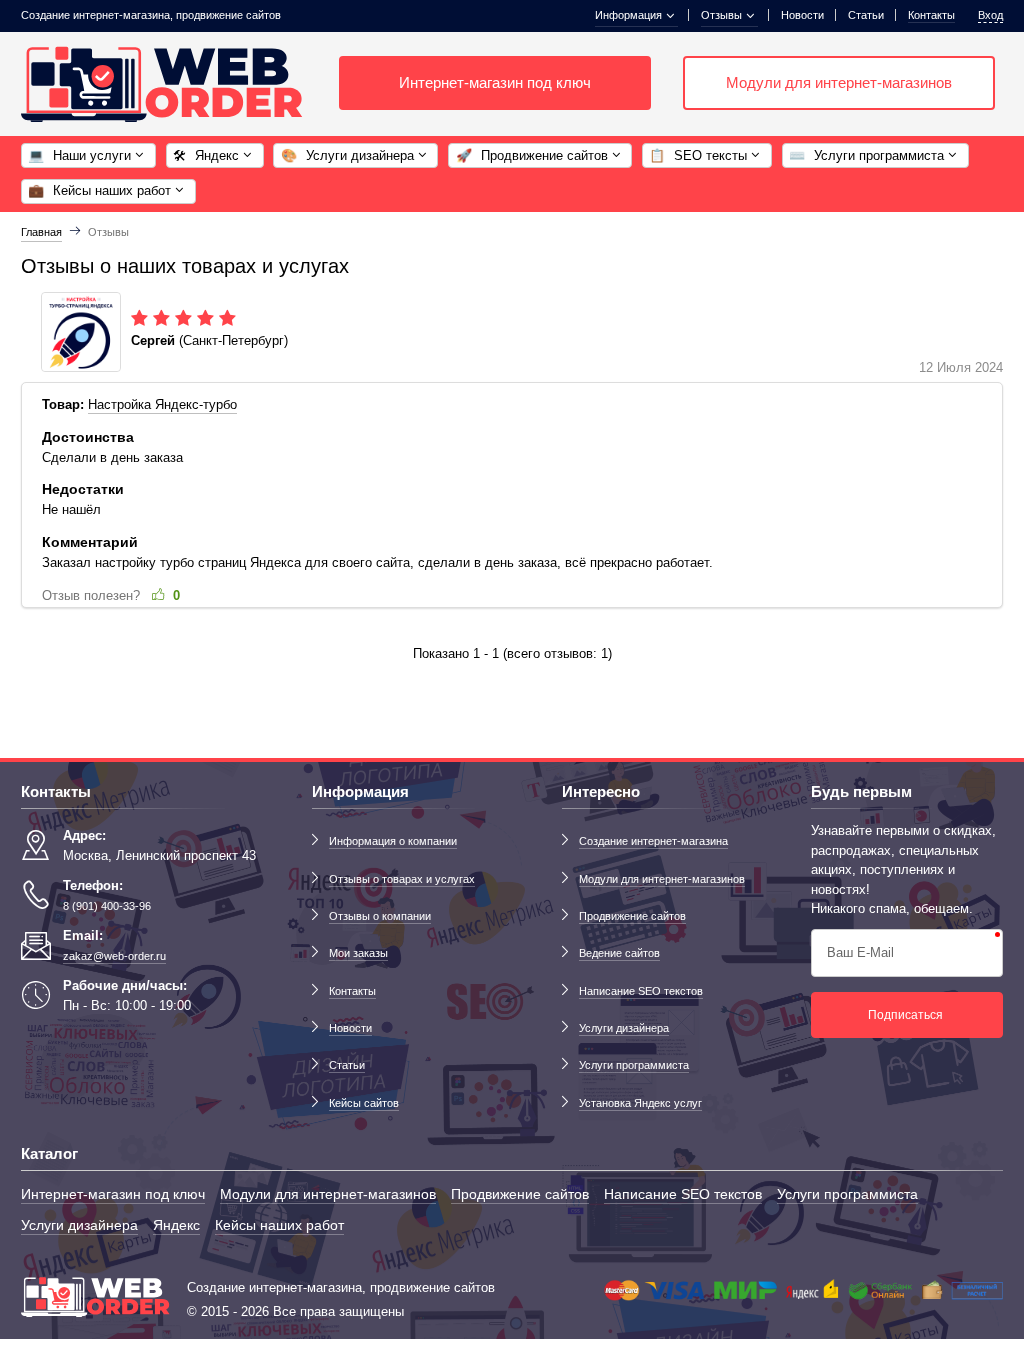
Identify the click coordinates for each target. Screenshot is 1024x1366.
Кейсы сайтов (364, 1103)
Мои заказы (358, 953)
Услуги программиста (634, 1065)
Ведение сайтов (619, 953)
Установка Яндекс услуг (640, 1103)
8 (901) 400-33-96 (107, 906)
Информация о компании (393, 841)
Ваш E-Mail (860, 952)
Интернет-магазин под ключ (495, 83)
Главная (41, 232)
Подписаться (905, 1015)
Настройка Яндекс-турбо (162, 404)
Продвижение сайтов (632, 916)
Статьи (866, 15)
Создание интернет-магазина (653, 841)
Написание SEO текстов (641, 991)
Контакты (352, 991)
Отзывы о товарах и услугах (402, 879)
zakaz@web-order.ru (114, 956)
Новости (802, 15)
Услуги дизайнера (624, 1028)
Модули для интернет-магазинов (839, 83)
